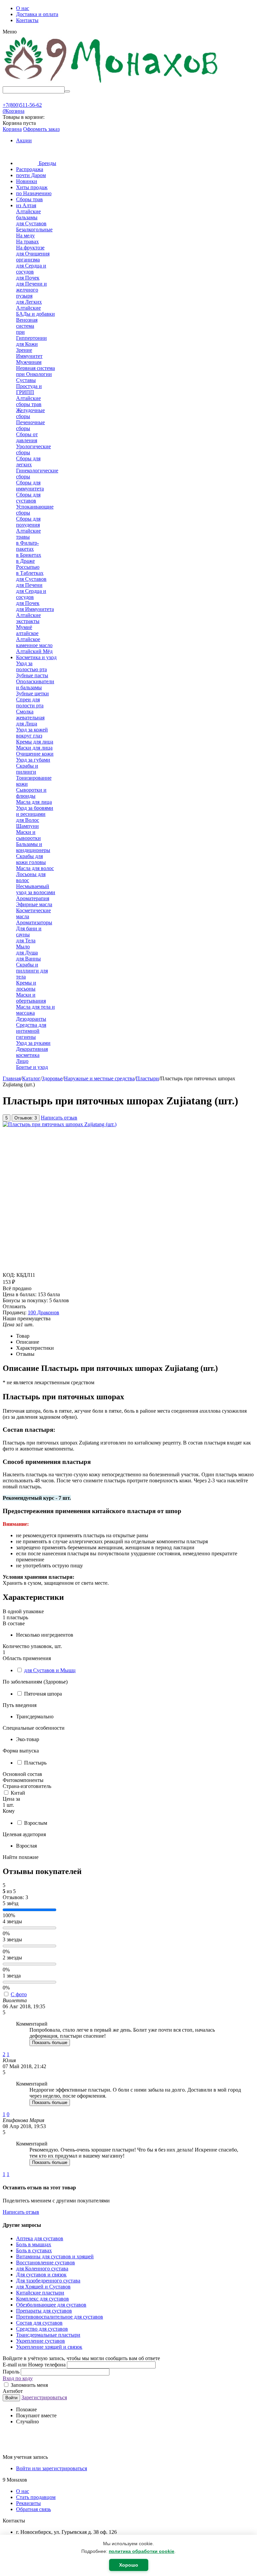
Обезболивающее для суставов (51, 2305)
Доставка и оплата (37, 14)
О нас (23, 8)
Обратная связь (33, 2509)
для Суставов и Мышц (50, 1670)
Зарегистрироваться (44, 2397)
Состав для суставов (39, 2323)
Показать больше (50, 2043)
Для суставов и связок (41, 2275)
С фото (19, 1994)
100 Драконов (44, 1312)
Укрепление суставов (40, 2341)
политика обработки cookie (142, 2551)
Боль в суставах (34, 2250)
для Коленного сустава (42, 2269)
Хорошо (129, 2565)
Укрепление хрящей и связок (49, 2347)
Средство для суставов (42, 2329)
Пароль (12, 2372)
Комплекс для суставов (42, 2299)
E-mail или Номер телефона (35, 2365)
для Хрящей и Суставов (43, 2287)
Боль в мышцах (34, 2244)
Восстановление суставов (46, 2262)
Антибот (13, 2391)
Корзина (12, 129)
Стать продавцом (36, 2497)
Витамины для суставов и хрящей (55, 2256)
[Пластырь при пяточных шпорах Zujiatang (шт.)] (60, 1124)
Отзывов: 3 (26, 1118)
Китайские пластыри (40, 2293)
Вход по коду (18, 2378)
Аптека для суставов (40, 2238)
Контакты (27, 20)
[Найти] (67, 91)
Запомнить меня (29, 2385)
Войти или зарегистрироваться (52, 2468)
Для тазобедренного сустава (48, 2281)
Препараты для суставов (44, 2311)
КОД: (9, 1275)
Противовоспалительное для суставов (60, 2317)
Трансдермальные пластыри (48, 2335)
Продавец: (15, 1312)
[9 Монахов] (111, 83)
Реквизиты (28, 2503)
